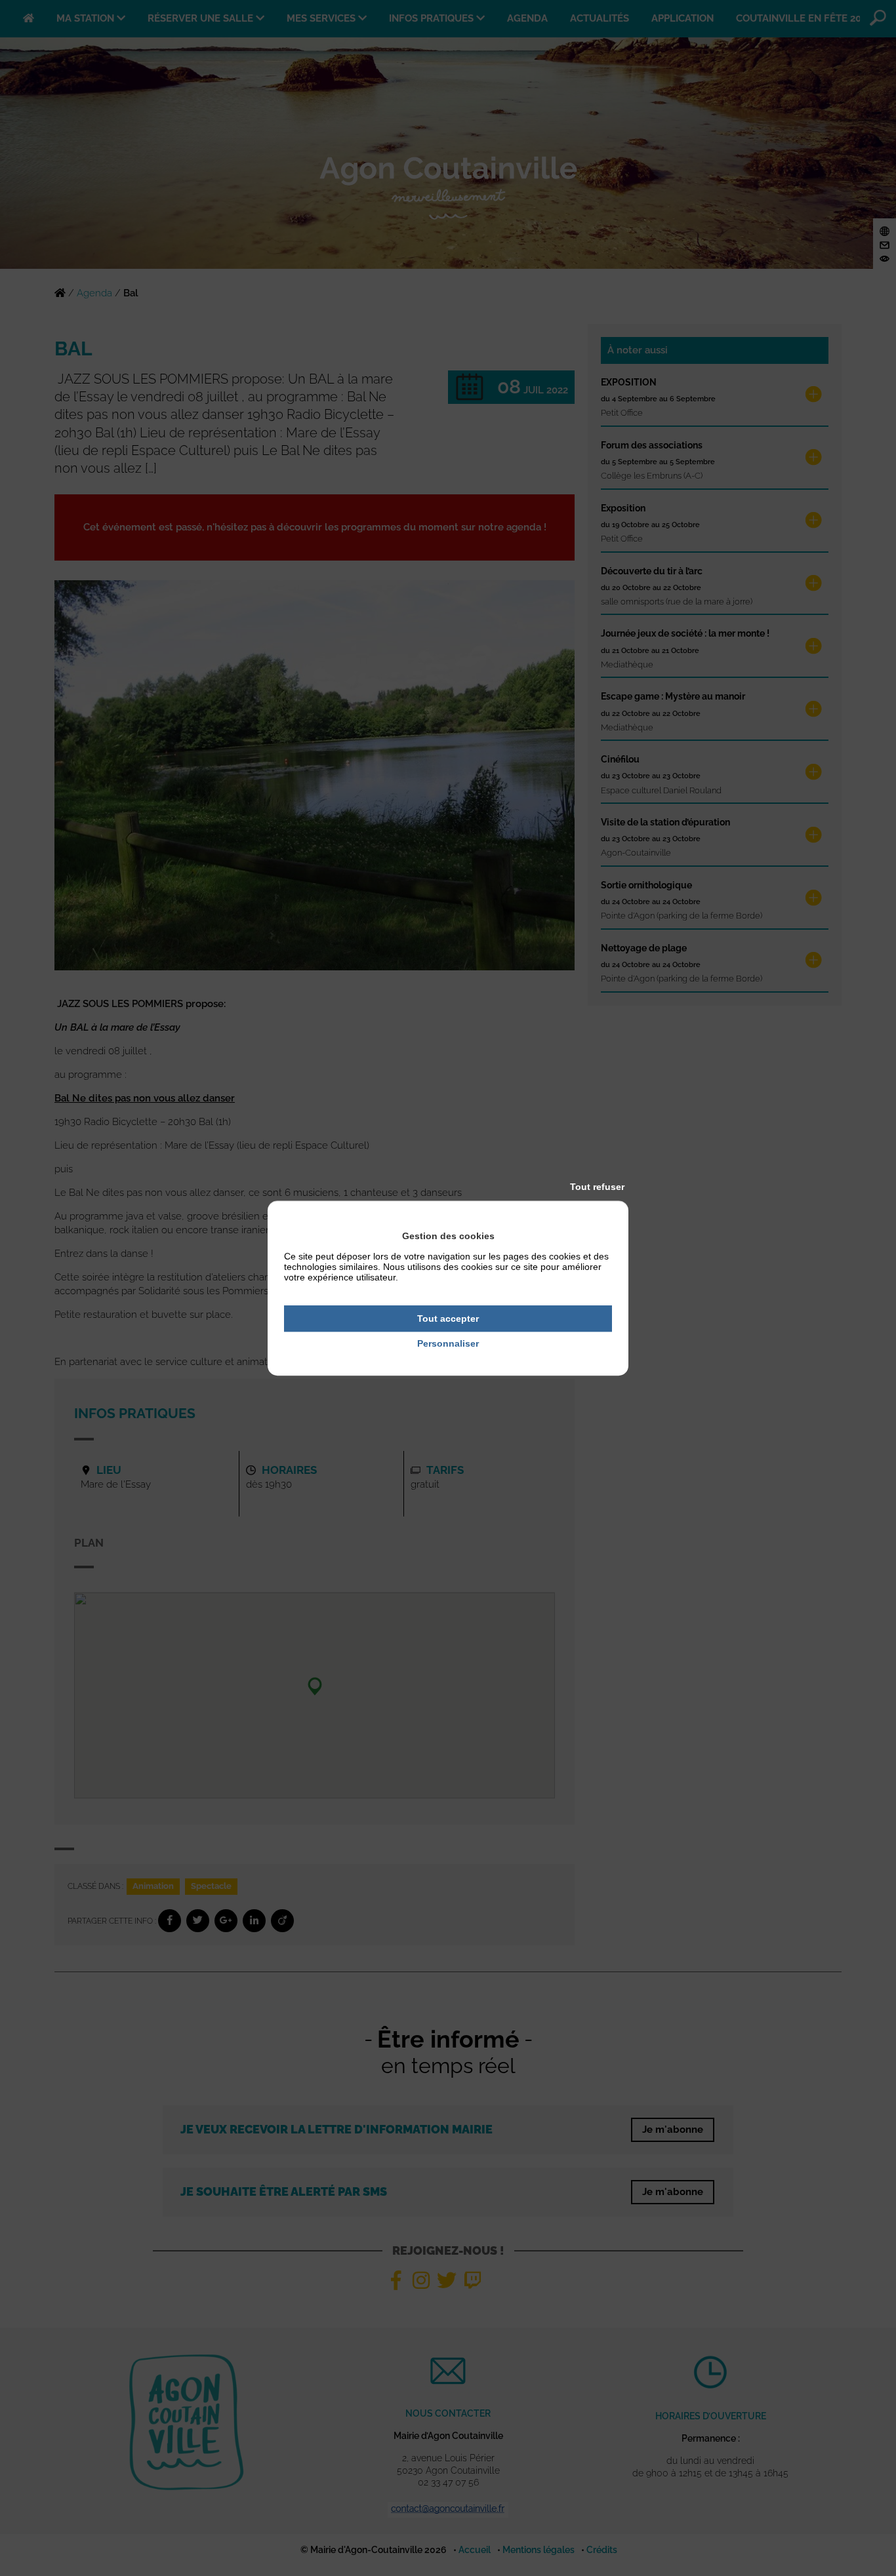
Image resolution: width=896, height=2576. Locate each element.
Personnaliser (448, 1344)
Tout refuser (597, 1187)
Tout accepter (448, 1318)
